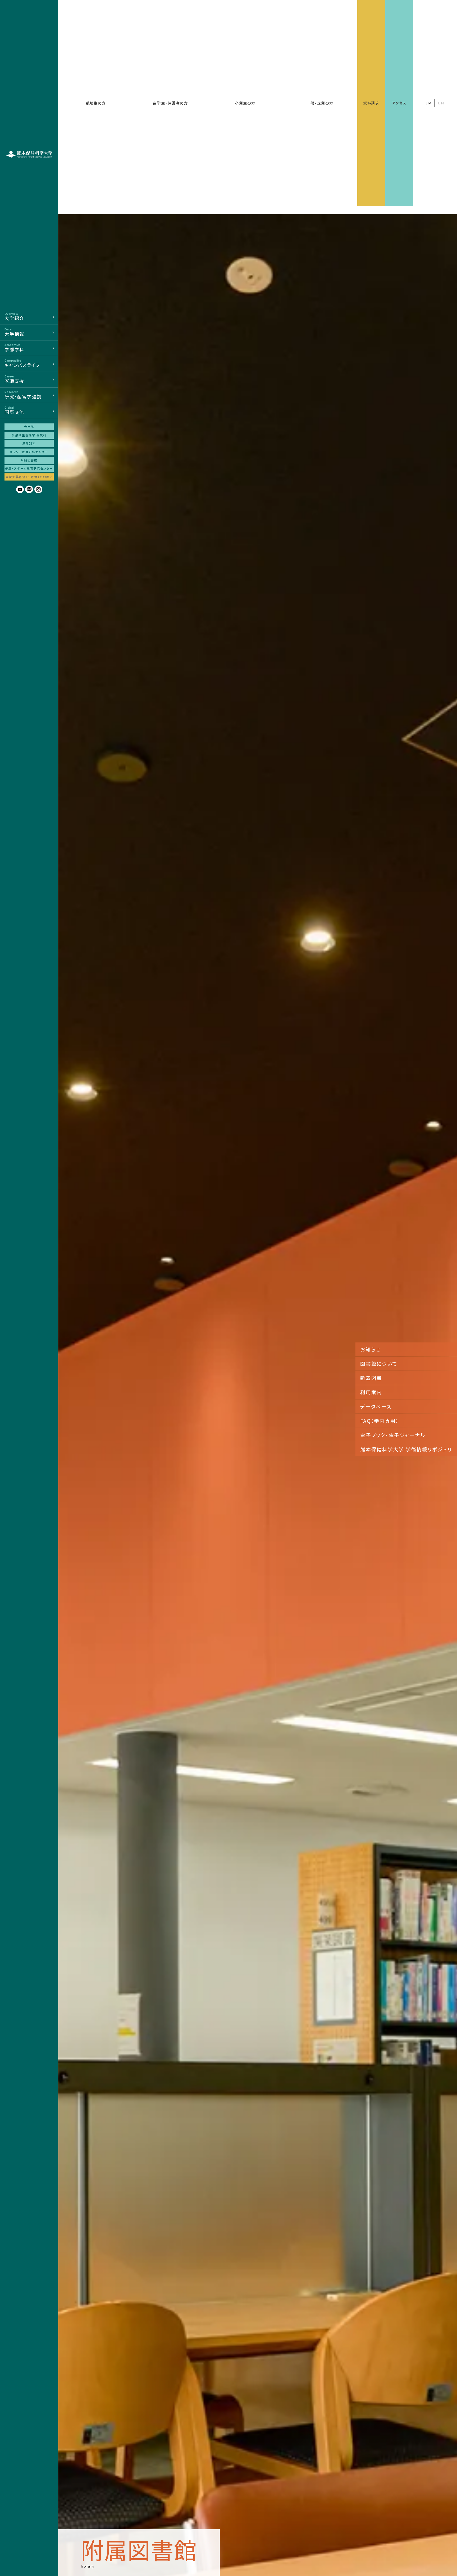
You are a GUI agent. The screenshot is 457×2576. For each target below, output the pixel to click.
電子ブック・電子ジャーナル (393, 1435)
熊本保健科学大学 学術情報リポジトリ (406, 1449)
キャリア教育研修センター (29, 452)
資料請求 (371, 103)
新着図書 (371, 1378)
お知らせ (371, 1349)
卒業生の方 (245, 103)
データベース (376, 1406)
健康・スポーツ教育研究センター (29, 468)
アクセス (399, 103)
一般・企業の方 (320, 103)
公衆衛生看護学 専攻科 (29, 435)
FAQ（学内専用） (380, 1421)
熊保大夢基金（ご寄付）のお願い (29, 477)
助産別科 (29, 443)
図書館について (379, 1363)
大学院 (29, 427)
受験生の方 (96, 103)
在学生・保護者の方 (170, 103)
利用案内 (371, 1392)
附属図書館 (29, 460)
